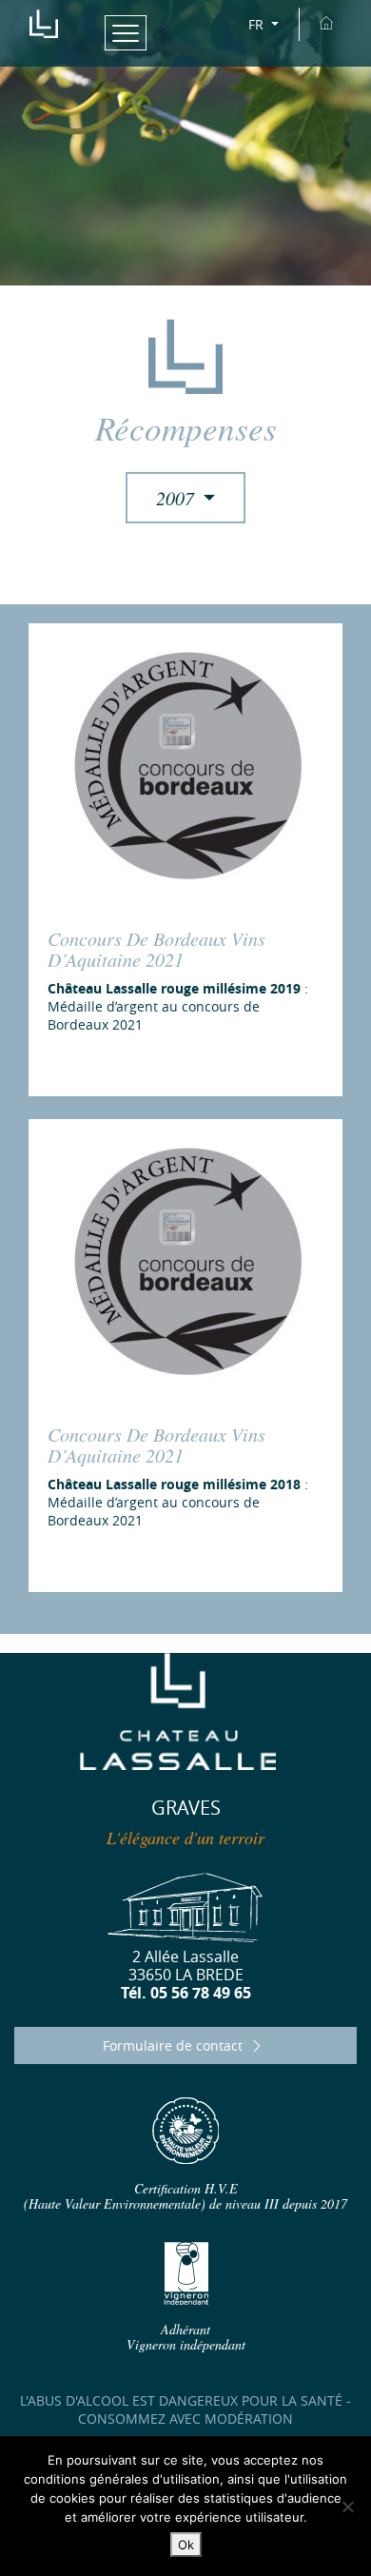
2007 (177, 498)
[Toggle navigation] (126, 33)
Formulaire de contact (175, 2045)
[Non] (347, 2507)
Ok (186, 2545)
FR (258, 24)
